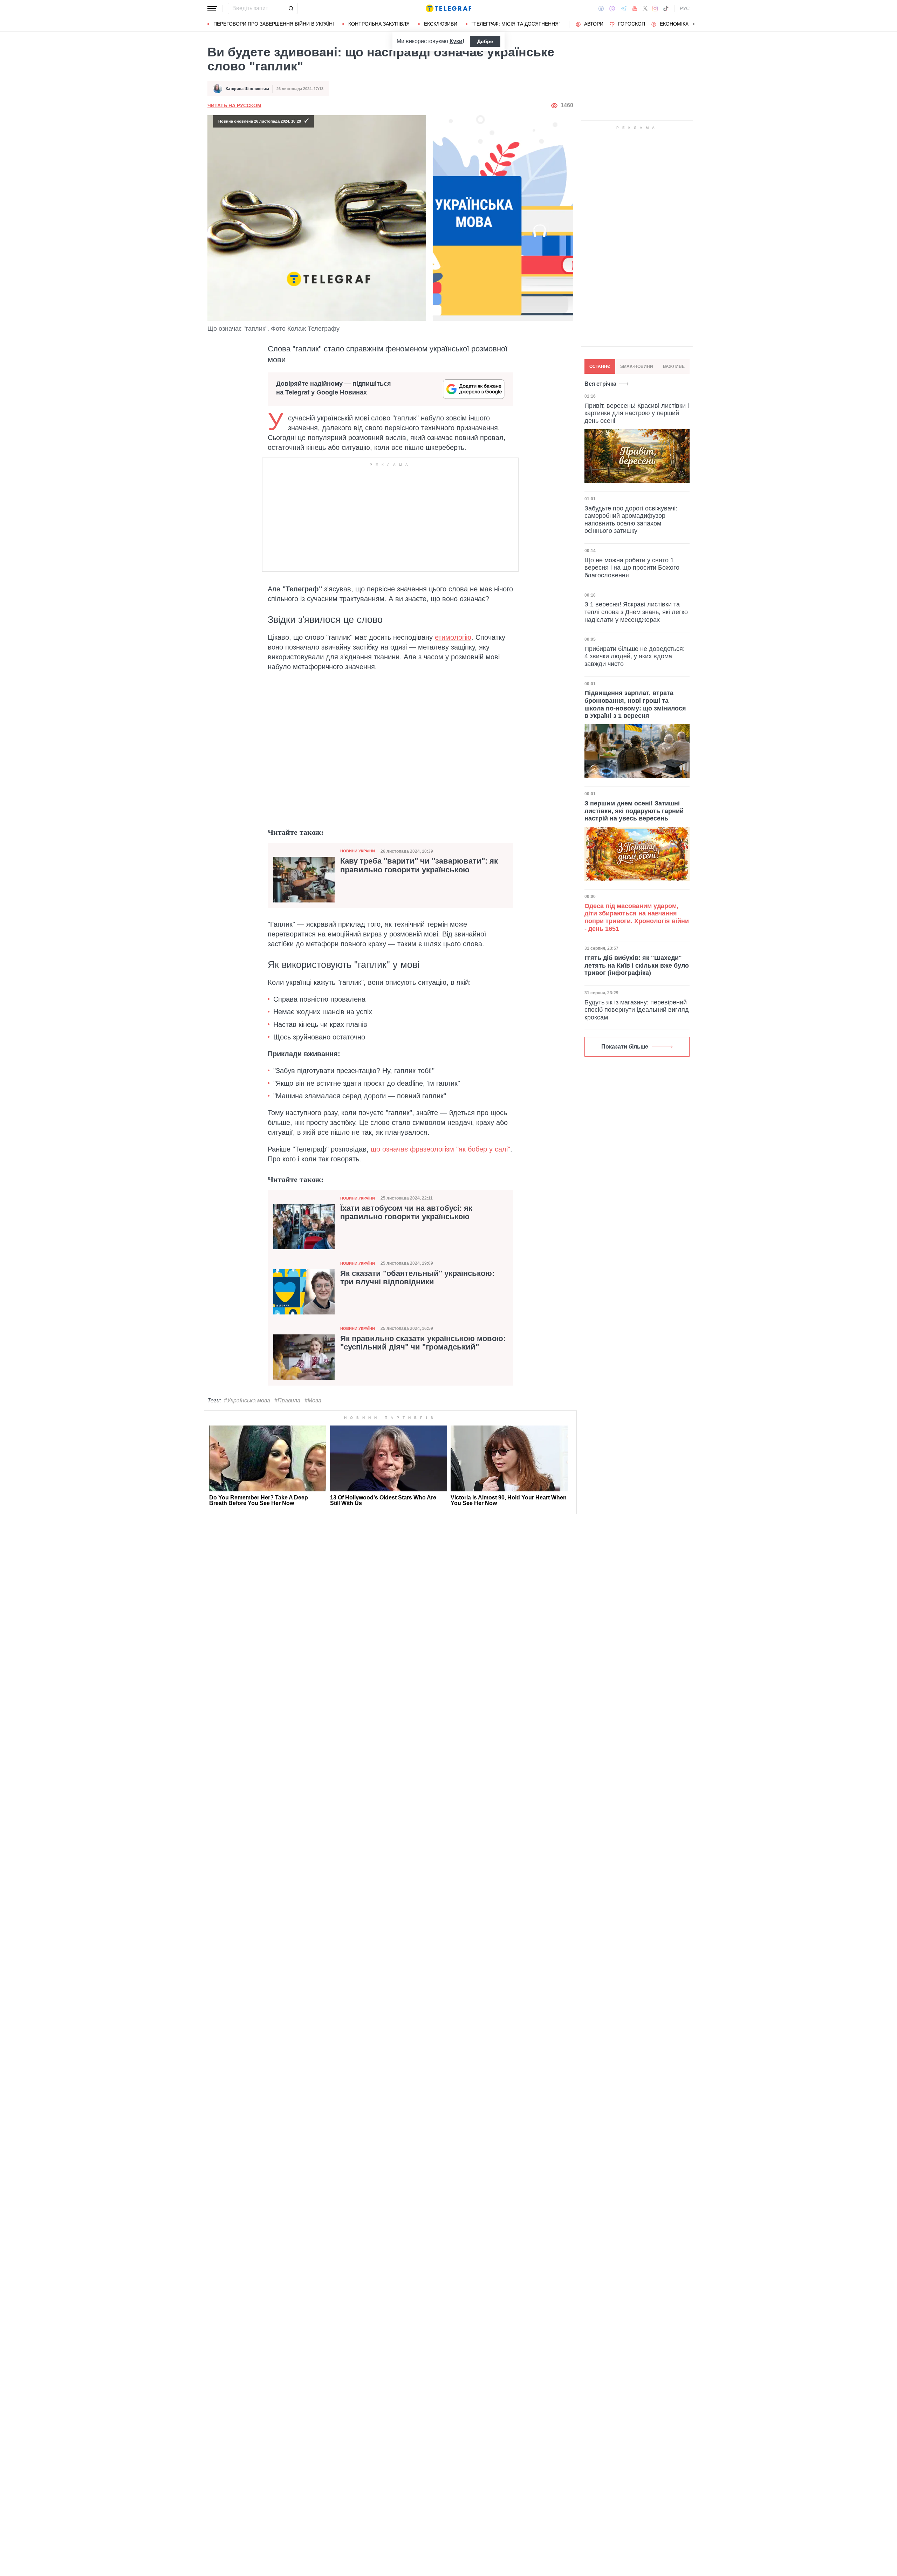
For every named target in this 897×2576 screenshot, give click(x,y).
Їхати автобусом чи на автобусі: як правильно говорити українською (406, 1213)
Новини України (358, 851)
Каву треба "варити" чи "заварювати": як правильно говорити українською (419, 865)
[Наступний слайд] (694, 24)
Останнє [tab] (600, 366)
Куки (456, 41)
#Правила (287, 1400)
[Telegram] (624, 8)
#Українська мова (247, 1400)
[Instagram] (655, 8)
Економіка (674, 24)
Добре (485, 41)
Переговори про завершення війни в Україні (274, 24)
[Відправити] (291, 8)
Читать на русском (234, 105)
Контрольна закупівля (379, 24)
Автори (594, 24)
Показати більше (625, 1047)
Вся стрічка (600, 384)
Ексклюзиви (441, 24)
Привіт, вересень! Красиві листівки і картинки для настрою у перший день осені (637, 413)
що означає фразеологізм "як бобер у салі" (440, 1149)
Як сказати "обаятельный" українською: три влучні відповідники (417, 1278)
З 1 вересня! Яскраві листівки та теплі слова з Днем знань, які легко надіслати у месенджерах (636, 612)
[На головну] (448, 8)
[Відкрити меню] (212, 8)
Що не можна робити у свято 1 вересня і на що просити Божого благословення (632, 568)
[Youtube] (635, 8)
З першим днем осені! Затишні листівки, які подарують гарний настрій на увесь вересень (634, 811)
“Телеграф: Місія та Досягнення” (516, 24)
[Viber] (612, 9)
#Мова (313, 1400)
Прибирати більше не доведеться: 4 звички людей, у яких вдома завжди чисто (635, 656)
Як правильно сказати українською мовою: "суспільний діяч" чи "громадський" (423, 1343)
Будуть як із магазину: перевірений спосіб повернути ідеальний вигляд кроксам (637, 1010)
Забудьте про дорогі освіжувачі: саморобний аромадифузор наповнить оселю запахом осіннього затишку (631, 520)
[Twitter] (645, 8)
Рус (685, 8)
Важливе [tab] (674, 366)
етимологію (453, 637)
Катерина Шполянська (247, 89)
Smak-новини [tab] (637, 366)
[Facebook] (601, 8)
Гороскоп (632, 24)
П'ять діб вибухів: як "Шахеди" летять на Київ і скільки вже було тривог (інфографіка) (637, 965)
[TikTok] (666, 8)
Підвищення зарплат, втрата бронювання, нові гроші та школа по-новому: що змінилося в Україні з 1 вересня (635, 705)
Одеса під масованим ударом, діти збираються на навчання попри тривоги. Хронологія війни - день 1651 (637, 917)
